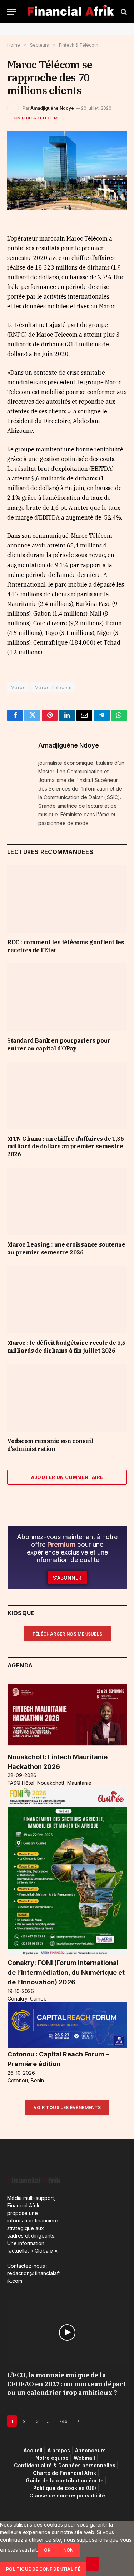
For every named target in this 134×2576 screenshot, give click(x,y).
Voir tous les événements (67, 2108)
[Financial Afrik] (71, 12)
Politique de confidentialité (43, 2569)
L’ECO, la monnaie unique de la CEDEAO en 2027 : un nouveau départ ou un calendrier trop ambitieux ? (66, 2384)
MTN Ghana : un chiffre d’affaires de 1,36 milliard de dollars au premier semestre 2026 (66, 1147)
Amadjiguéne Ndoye (52, 108)
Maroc (18, 687)
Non (68, 2550)
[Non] (93, 2564)
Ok (48, 2550)
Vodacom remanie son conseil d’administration (50, 1445)
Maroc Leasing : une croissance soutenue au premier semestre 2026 (66, 1248)
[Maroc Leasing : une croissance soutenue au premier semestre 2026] (67, 1201)
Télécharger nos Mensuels (67, 1634)
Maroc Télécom (53, 687)
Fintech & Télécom (36, 118)
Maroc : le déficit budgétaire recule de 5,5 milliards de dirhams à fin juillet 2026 (66, 1347)
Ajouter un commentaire (67, 1477)
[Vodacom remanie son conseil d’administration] (67, 1398)
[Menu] (12, 12)
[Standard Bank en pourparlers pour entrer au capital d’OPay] (67, 997)
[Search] (123, 12)
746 (63, 2421)
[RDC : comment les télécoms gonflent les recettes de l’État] (67, 899)
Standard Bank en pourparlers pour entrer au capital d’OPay (59, 1044)
